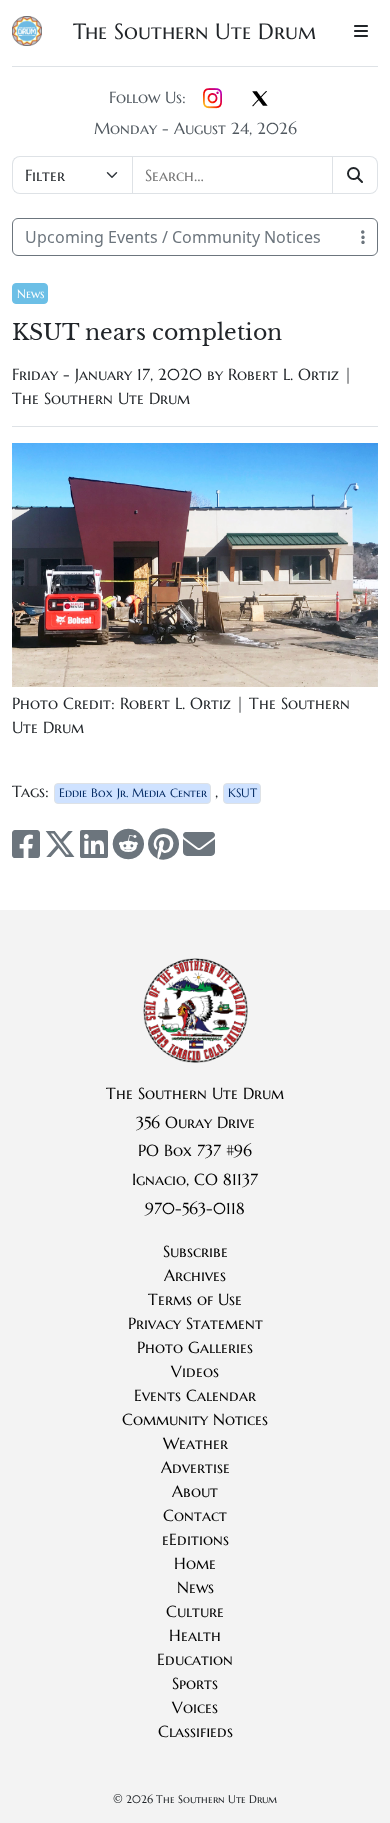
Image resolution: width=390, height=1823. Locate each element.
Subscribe (195, 1251)
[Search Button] (355, 175)
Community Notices (195, 1419)
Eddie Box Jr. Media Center (133, 792)
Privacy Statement (195, 1323)
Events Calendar (195, 1395)
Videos (195, 1371)
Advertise (195, 1467)
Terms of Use (195, 1299)
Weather (195, 1443)
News (30, 293)
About (195, 1491)
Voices (195, 1707)
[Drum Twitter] (260, 100)
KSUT (242, 792)
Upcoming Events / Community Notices (173, 237)
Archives (195, 1275)
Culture (195, 1611)
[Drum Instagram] (212, 99)
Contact (195, 1515)
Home (195, 1563)
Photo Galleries (195, 1347)
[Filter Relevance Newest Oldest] (195, 175)
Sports (195, 1683)
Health (195, 1635)
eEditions (195, 1539)
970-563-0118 (195, 1208)
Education (195, 1659)
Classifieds (195, 1731)
